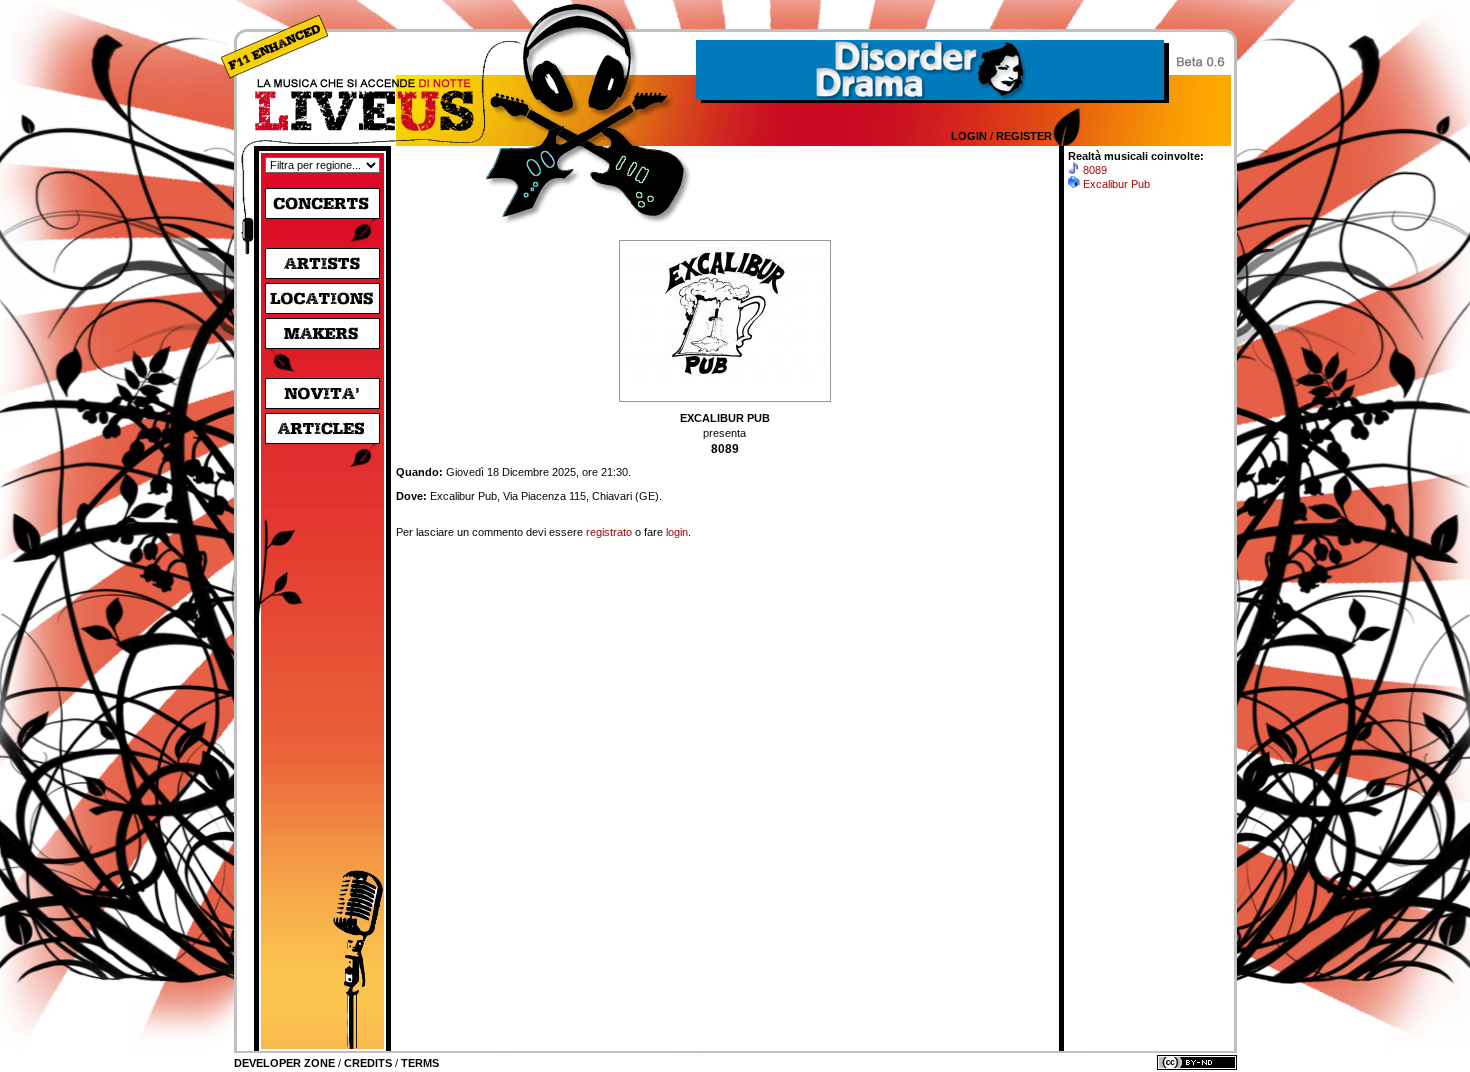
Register (1024, 136)
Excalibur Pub (1116, 184)
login (677, 532)
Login (969, 136)
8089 (1095, 170)
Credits (368, 1063)
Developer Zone (284, 1063)
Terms (420, 1063)
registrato (609, 532)
